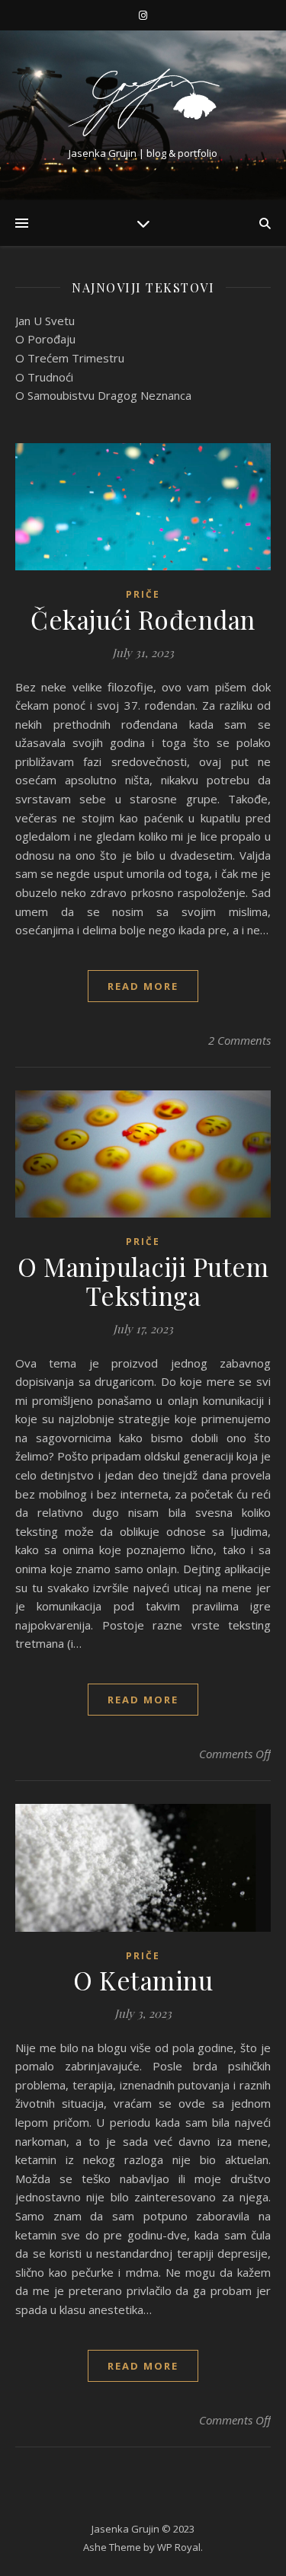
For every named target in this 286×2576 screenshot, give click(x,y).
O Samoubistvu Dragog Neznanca (103, 395)
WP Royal (179, 2547)
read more (143, 986)
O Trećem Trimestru (70, 358)
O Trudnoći (44, 377)
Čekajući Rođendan (143, 619)
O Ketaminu (143, 1980)
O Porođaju (45, 339)
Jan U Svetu (45, 321)
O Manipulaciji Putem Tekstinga (143, 1281)
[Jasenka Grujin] (143, 102)
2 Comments (239, 1040)
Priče (143, 594)
